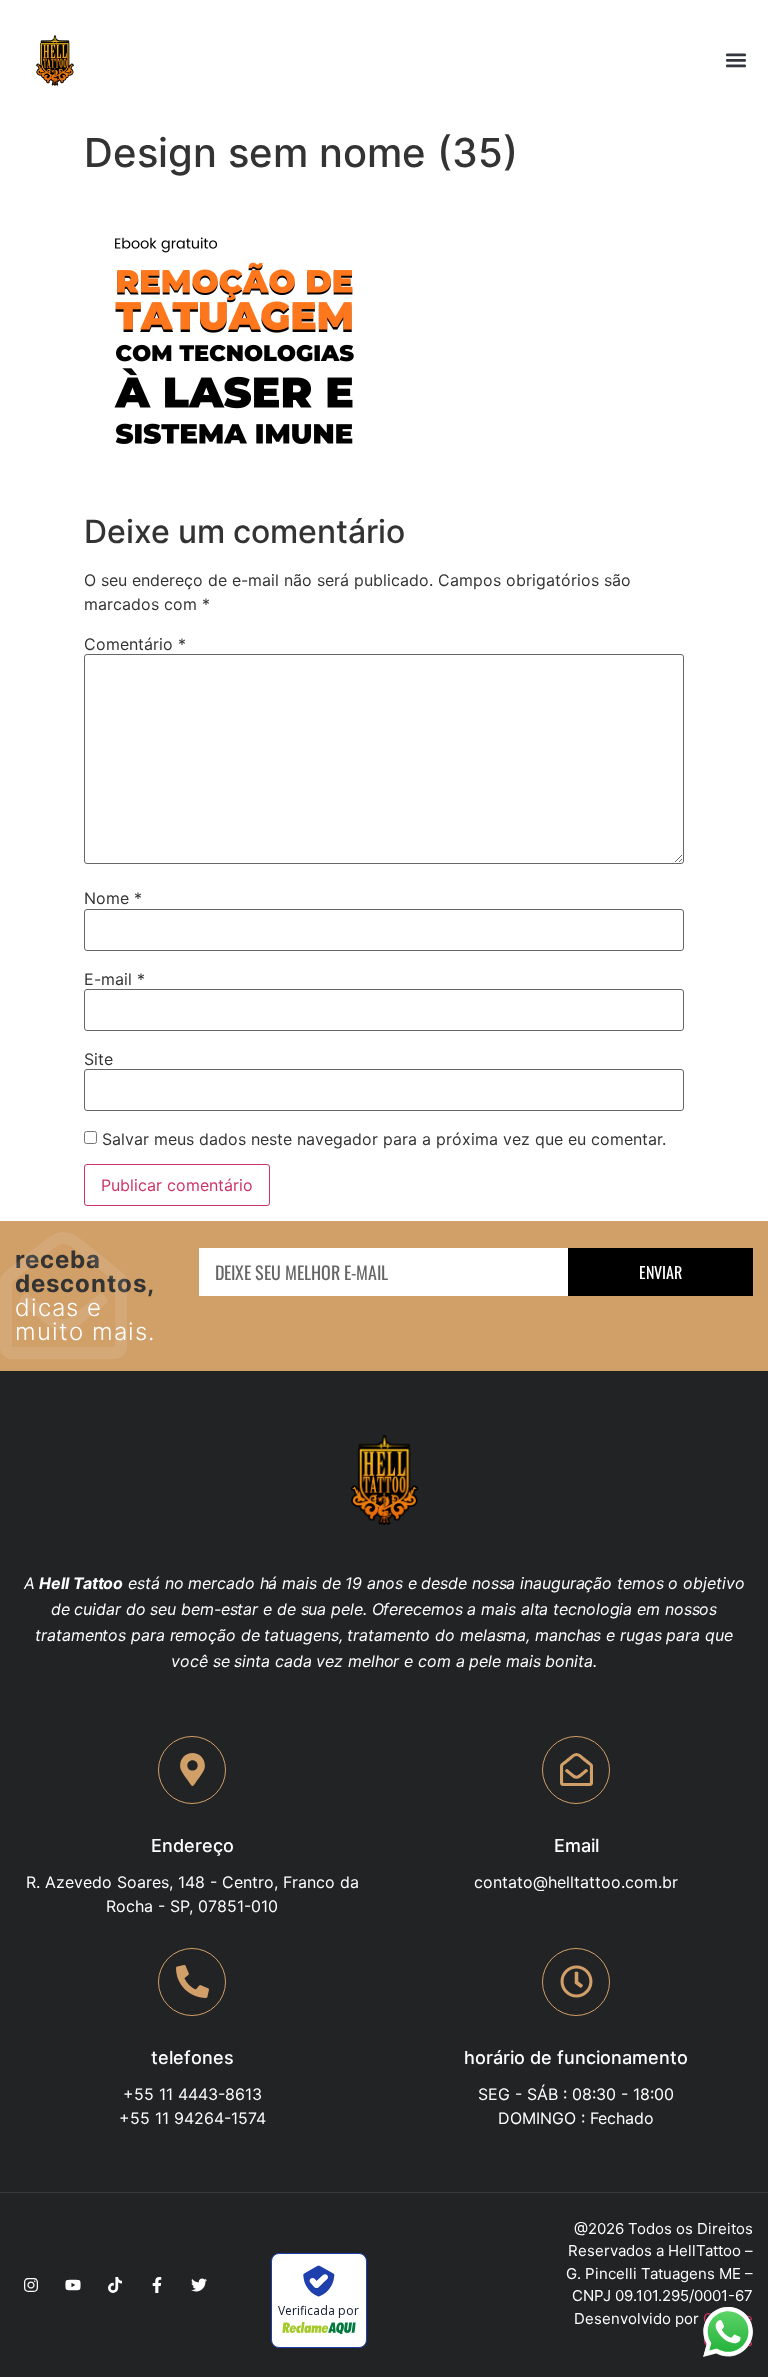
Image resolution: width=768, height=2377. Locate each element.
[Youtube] (73, 2285)
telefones (192, 2057)
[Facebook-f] (157, 2285)
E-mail (114, 979)
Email (576, 1845)
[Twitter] (199, 2285)
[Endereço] (192, 1770)
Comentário (135, 644)
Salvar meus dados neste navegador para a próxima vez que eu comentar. (384, 1139)
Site (98, 1059)
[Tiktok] (115, 2285)
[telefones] (192, 1982)
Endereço (192, 1845)
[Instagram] (31, 2285)
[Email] (576, 1770)
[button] (736, 60)
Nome (113, 898)
